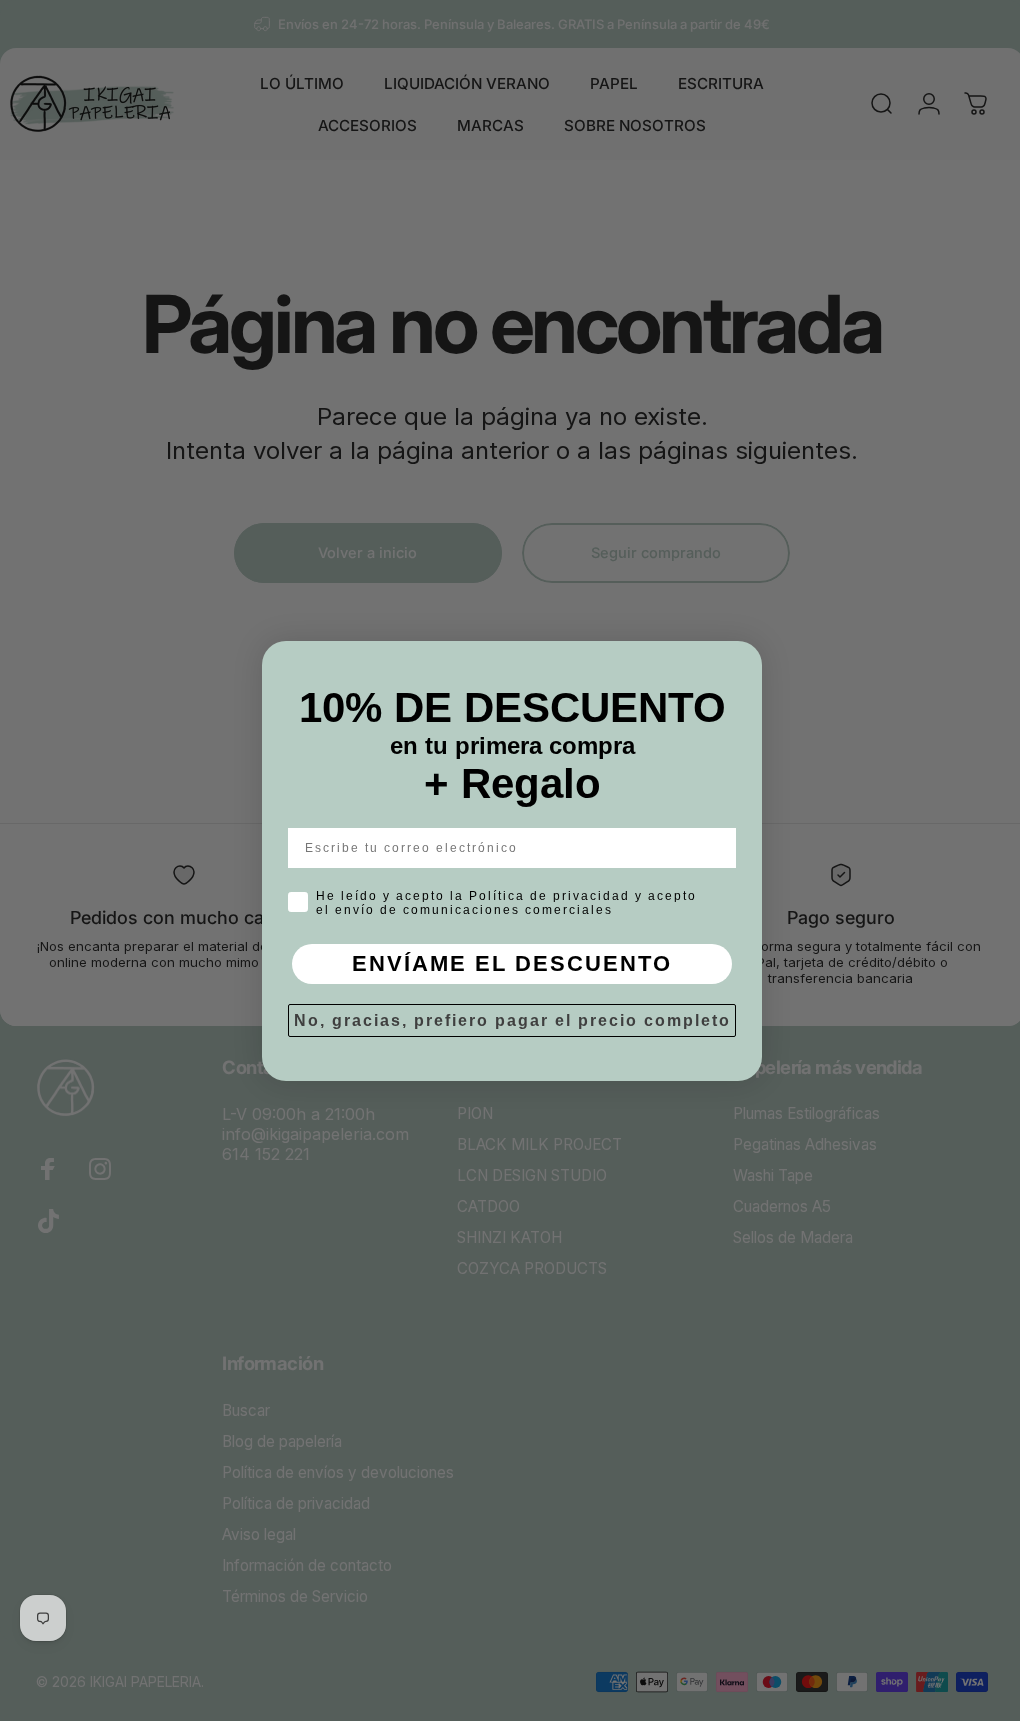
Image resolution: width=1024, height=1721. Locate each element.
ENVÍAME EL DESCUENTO (505, 963)
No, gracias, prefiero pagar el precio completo (504, 1020)
